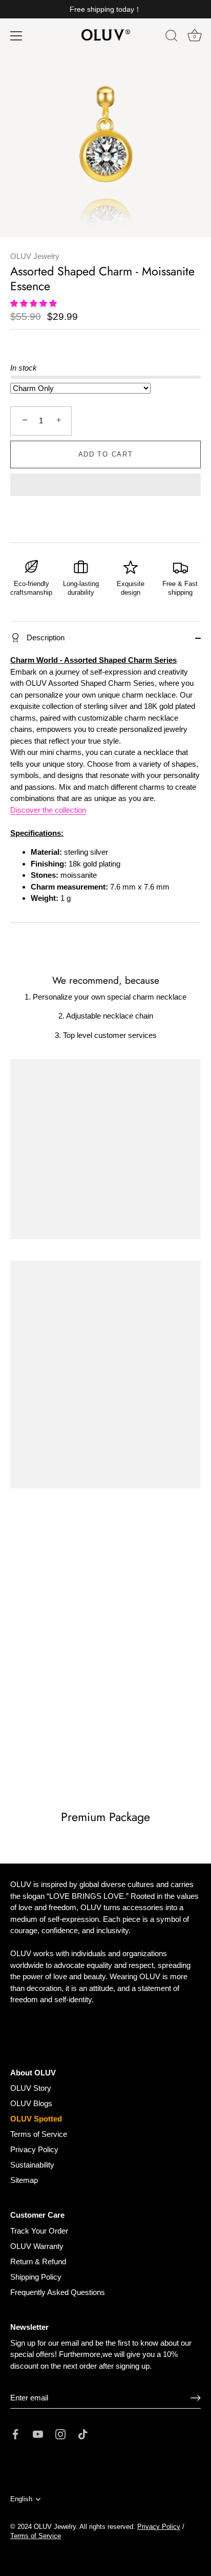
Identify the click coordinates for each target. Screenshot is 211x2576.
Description (45, 637)
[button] (35, 303)
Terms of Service (39, 2134)
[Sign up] (196, 2398)
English (21, 2499)
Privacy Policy (34, 2149)
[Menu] (16, 36)
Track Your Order (39, 2231)
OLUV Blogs (31, 2103)
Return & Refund (38, 2261)
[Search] (172, 37)
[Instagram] (60, 2433)
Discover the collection (48, 810)
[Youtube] (38, 2433)
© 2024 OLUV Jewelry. (44, 2527)
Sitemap (24, 2180)
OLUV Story (31, 2088)
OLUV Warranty (37, 2246)
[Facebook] (15, 2433)
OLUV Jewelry (35, 256)
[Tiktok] (83, 2433)
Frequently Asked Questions (58, 2292)
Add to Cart (106, 454)
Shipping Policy (36, 2277)
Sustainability (32, 2165)
